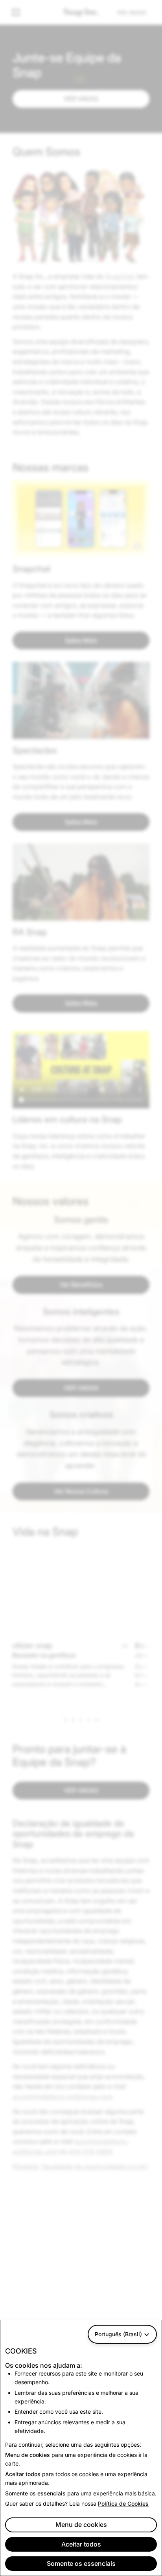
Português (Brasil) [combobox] (118, 2334)
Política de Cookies (123, 2503)
